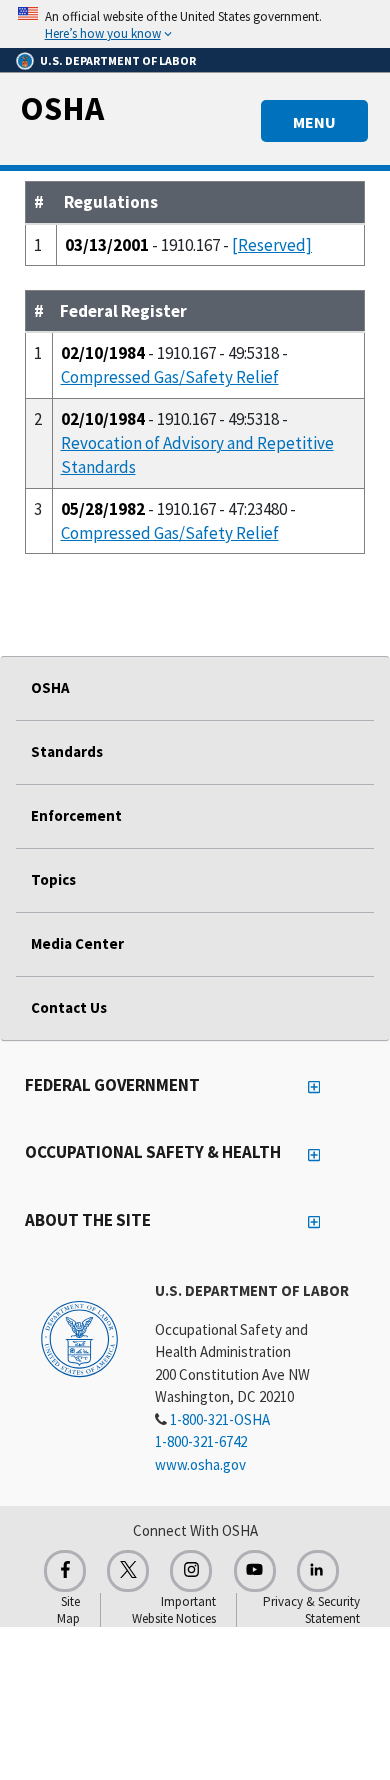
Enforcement (76, 815)
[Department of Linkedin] (318, 1571)
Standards (67, 751)
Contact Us (69, 1007)
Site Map (68, 1610)
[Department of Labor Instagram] (191, 1571)
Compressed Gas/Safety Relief (170, 377)
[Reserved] (272, 245)
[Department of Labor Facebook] (65, 1571)
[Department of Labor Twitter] (128, 1571)
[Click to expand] (195, 24)
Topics (53, 879)
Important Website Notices (174, 1610)
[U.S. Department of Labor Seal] (79, 1338)
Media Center (77, 943)
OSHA (62, 108)
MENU (314, 122)
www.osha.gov (200, 1464)
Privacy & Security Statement (311, 1610)
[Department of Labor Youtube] (255, 1571)
